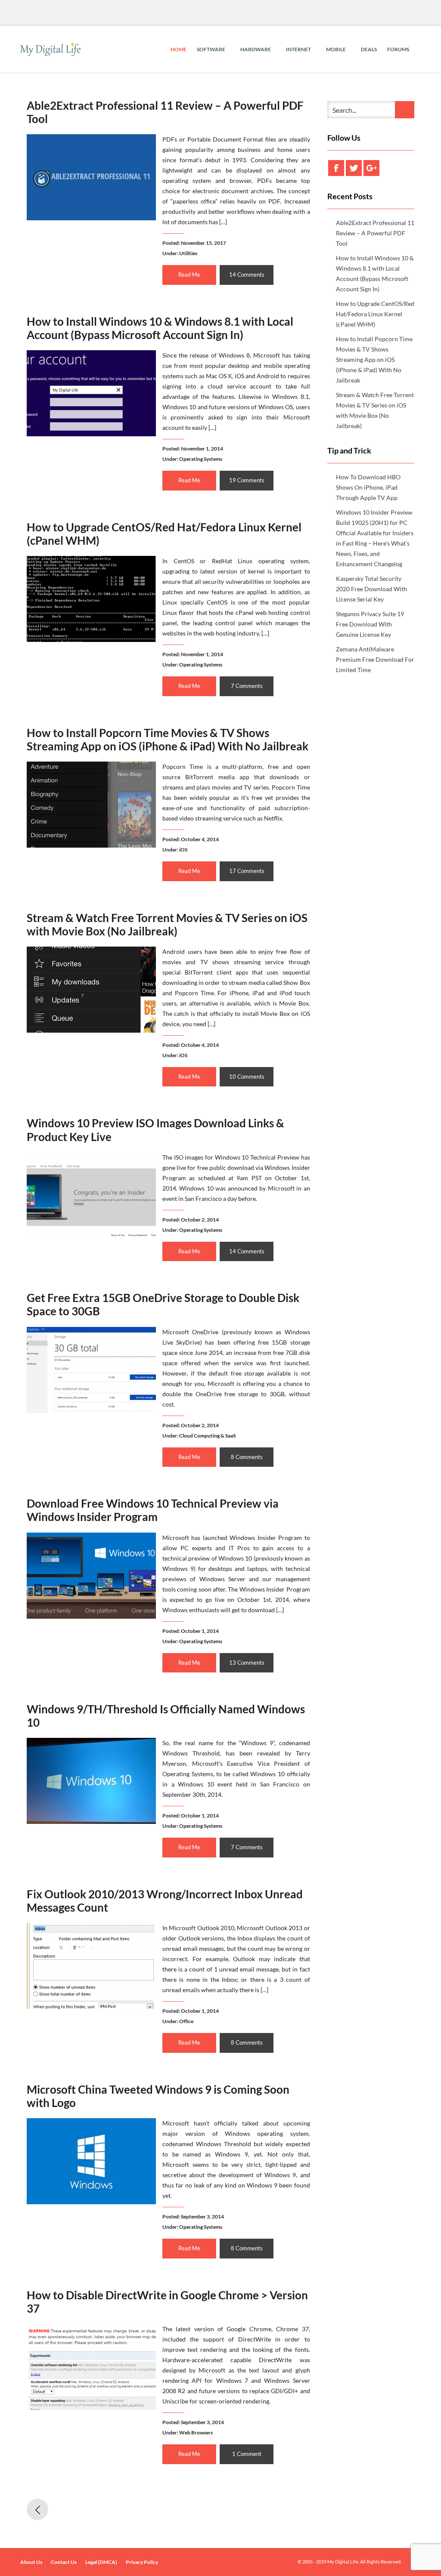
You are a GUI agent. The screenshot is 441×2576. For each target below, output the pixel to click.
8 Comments (247, 1457)
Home (179, 49)
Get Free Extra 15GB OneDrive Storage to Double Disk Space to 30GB (163, 1304)
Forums (398, 49)
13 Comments (247, 1663)
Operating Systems (201, 459)
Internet (299, 49)
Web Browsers (196, 2433)
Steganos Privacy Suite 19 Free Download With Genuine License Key (370, 624)
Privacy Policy (142, 2562)
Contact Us (64, 2562)
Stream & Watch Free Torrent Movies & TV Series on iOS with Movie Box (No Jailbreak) (167, 924)
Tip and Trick (349, 450)
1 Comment (247, 2454)
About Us (31, 2562)
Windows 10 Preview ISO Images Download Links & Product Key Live (155, 1130)
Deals (369, 49)
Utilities (188, 253)
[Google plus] (371, 168)
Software (211, 49)
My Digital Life (343, 2562)
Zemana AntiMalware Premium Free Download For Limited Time (375, 659)
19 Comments (247, 480)
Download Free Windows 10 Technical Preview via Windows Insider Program (153, 1510)
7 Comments (247, 686)
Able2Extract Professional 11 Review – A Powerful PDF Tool (165, 112)
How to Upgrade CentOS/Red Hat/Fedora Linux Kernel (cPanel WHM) (164, 534)
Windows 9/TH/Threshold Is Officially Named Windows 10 (166, 1716)
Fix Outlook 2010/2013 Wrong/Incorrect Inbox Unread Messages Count (165, 1901)
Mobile (336, 49)
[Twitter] (354, 168)
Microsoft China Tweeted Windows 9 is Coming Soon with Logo (158, 2096)
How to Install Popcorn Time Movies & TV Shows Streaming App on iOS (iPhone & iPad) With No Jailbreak (168, 739)
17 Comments (247, 871)
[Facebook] (336, 168)
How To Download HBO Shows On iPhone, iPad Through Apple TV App (368, 487)
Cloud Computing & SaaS (207, 1436)
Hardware (256, 49)
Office (186, 2021)
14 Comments (247, 275)
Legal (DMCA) (101, 2562)
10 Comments (247, 1077)
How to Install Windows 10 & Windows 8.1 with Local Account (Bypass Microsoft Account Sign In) (160, 328)
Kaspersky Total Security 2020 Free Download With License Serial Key (371, 589)
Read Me (189, 275)
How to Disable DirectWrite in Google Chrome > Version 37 (167, 2302)
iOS (183, 850)
